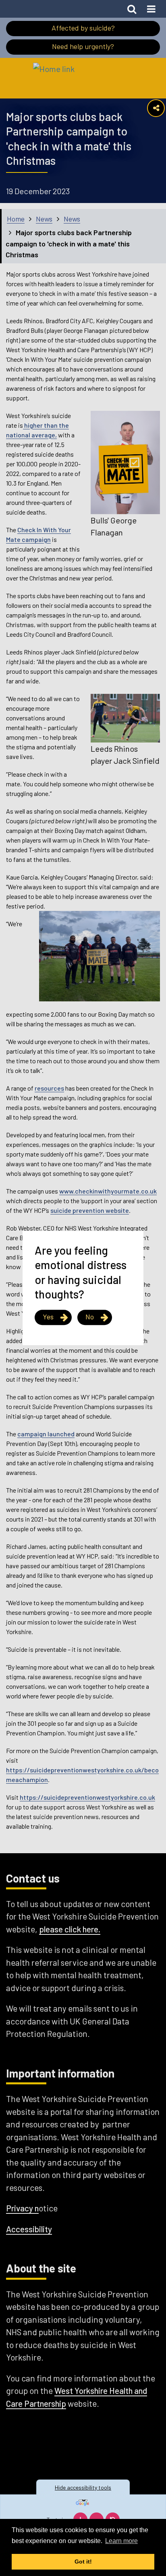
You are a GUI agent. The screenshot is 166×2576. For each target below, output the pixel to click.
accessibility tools (83, 2487)
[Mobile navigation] (151, 9)
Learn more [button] (121, 2541)
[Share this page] (156, 108)
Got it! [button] (83, 2562)
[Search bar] (132, 9)
